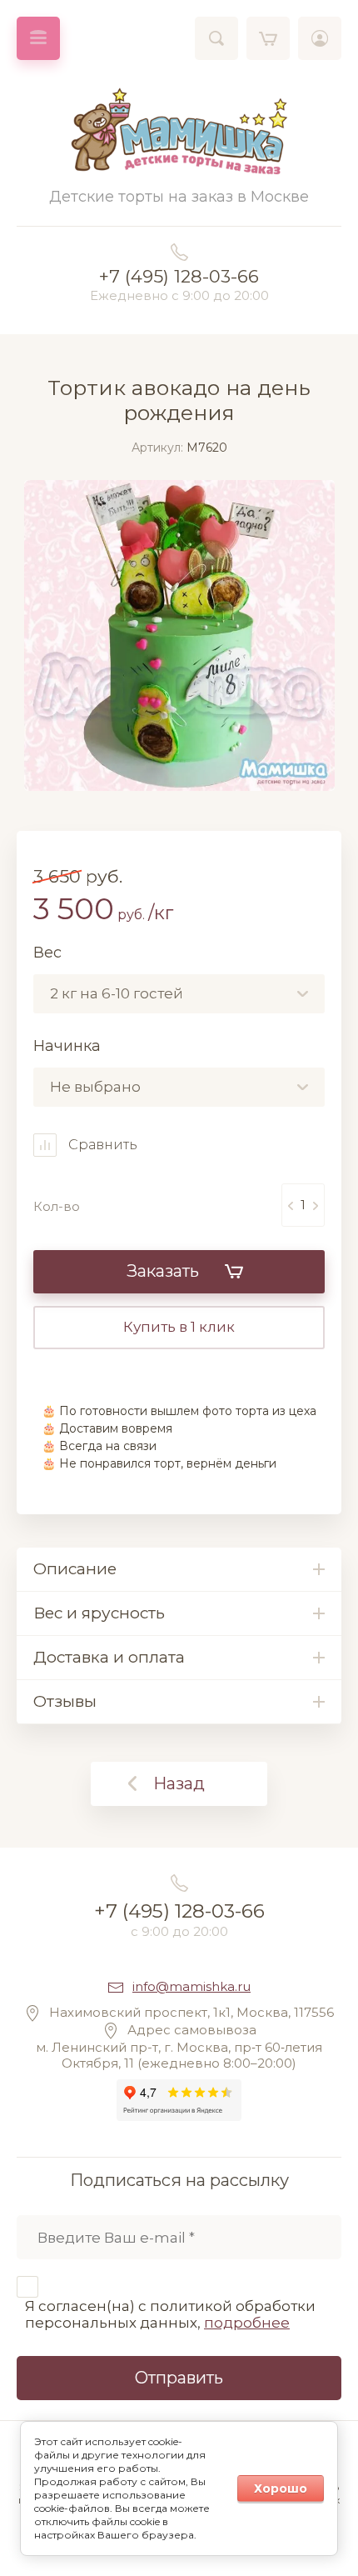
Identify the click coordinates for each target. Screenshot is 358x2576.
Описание (75, 1569)
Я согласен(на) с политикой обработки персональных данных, (170, 2314)
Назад (179, 1783)
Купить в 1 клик (179, 1327)
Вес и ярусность (99, 1613)
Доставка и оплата (109, 1657)
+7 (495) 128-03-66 (179, 276)
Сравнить (101, 1145)
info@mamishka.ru (191, 1986)
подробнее (247, 2323)
